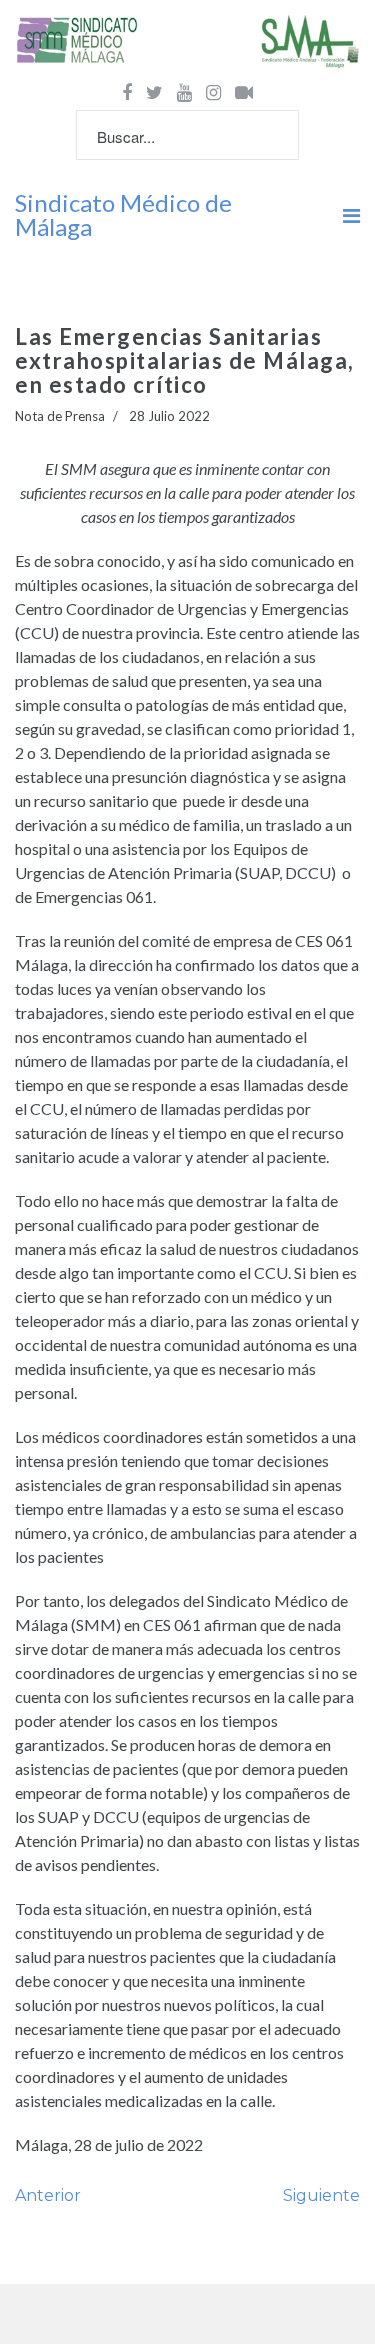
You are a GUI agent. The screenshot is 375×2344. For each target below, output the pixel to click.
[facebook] (127, 92)
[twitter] (154, 92)
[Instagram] (213, 92)
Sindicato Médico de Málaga (123, 215)
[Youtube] (184, 92)
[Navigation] (351, 215)
